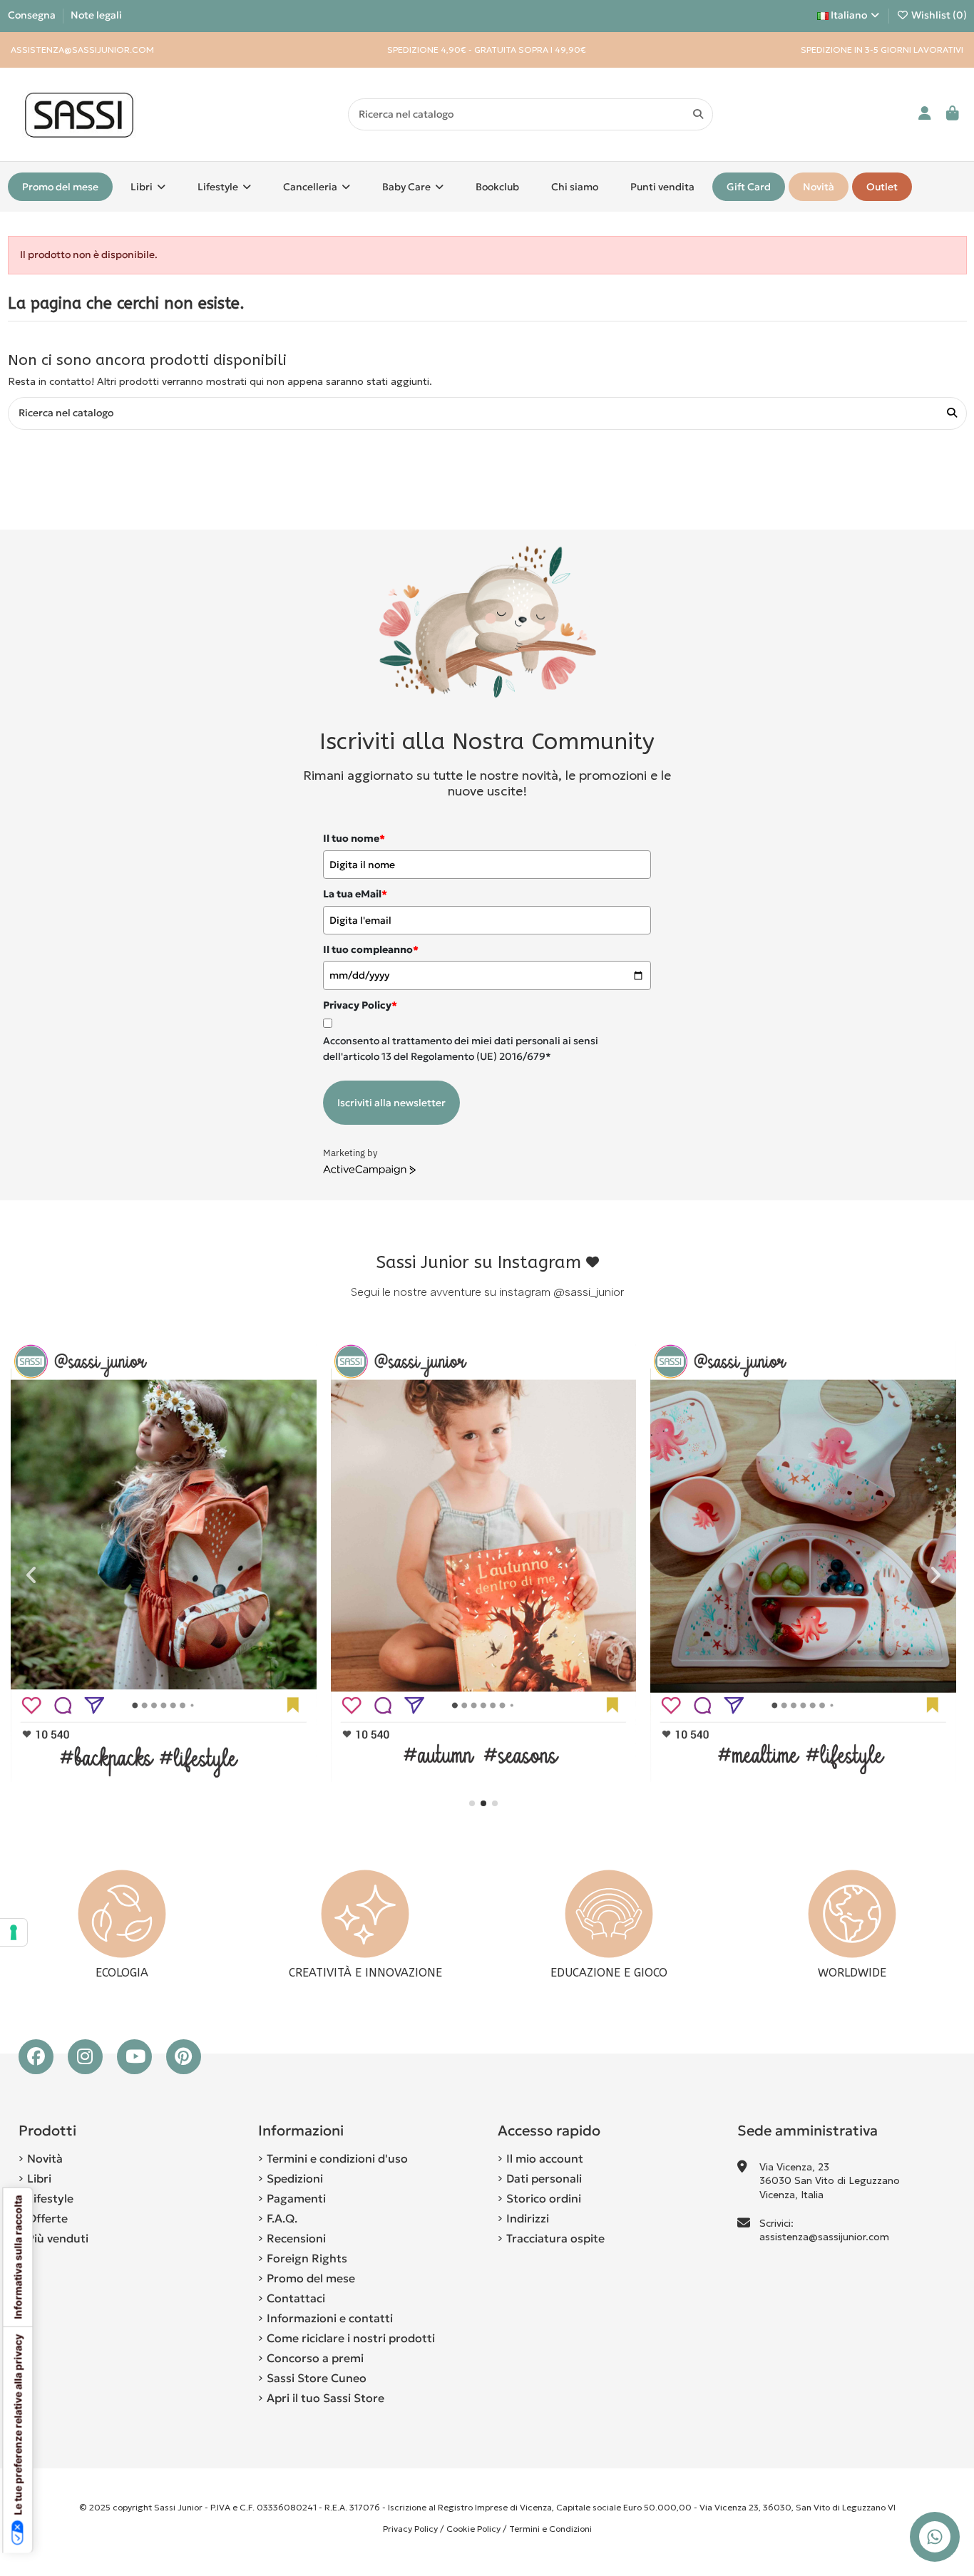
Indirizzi (528, 2218)
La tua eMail (355, 894)
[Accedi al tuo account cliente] (925, 114)
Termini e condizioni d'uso (337, 2158)
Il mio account (545, 2158)
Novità (45, 2158)
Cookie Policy (473, 2529)
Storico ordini (544, 2198)
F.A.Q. (282, 2218)
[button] (472, 1803)
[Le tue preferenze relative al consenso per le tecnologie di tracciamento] (14, 1932)
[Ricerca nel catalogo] (698, 114)
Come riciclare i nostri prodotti (351, 2338)
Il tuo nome (354, 838)
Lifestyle (50, 2198)
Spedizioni (295, 2178)
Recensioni (296, 2238)
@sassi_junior (589, 1292)
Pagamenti (296, 2198)
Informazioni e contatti (330, 2318)
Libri (39, 2178)
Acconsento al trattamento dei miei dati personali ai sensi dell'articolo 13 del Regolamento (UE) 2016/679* (461, 1049)
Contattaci (296, 2298)
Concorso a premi (315, 2358)
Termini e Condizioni (550, 2529)
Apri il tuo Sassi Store (325, 2398)
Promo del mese (311, 2278)
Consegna (33, 15)
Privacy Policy (410, 2529)
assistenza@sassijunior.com (824, 2237)
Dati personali (544, 2178)
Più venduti (58, 2238)
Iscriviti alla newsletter (391, 1103)
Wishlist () (938, 15)
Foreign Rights (307, 2258)
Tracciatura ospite (555, 2238)
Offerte (47, 2218)
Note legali (96, 15)
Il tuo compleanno (371, 949)
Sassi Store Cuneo (317, 2378)
